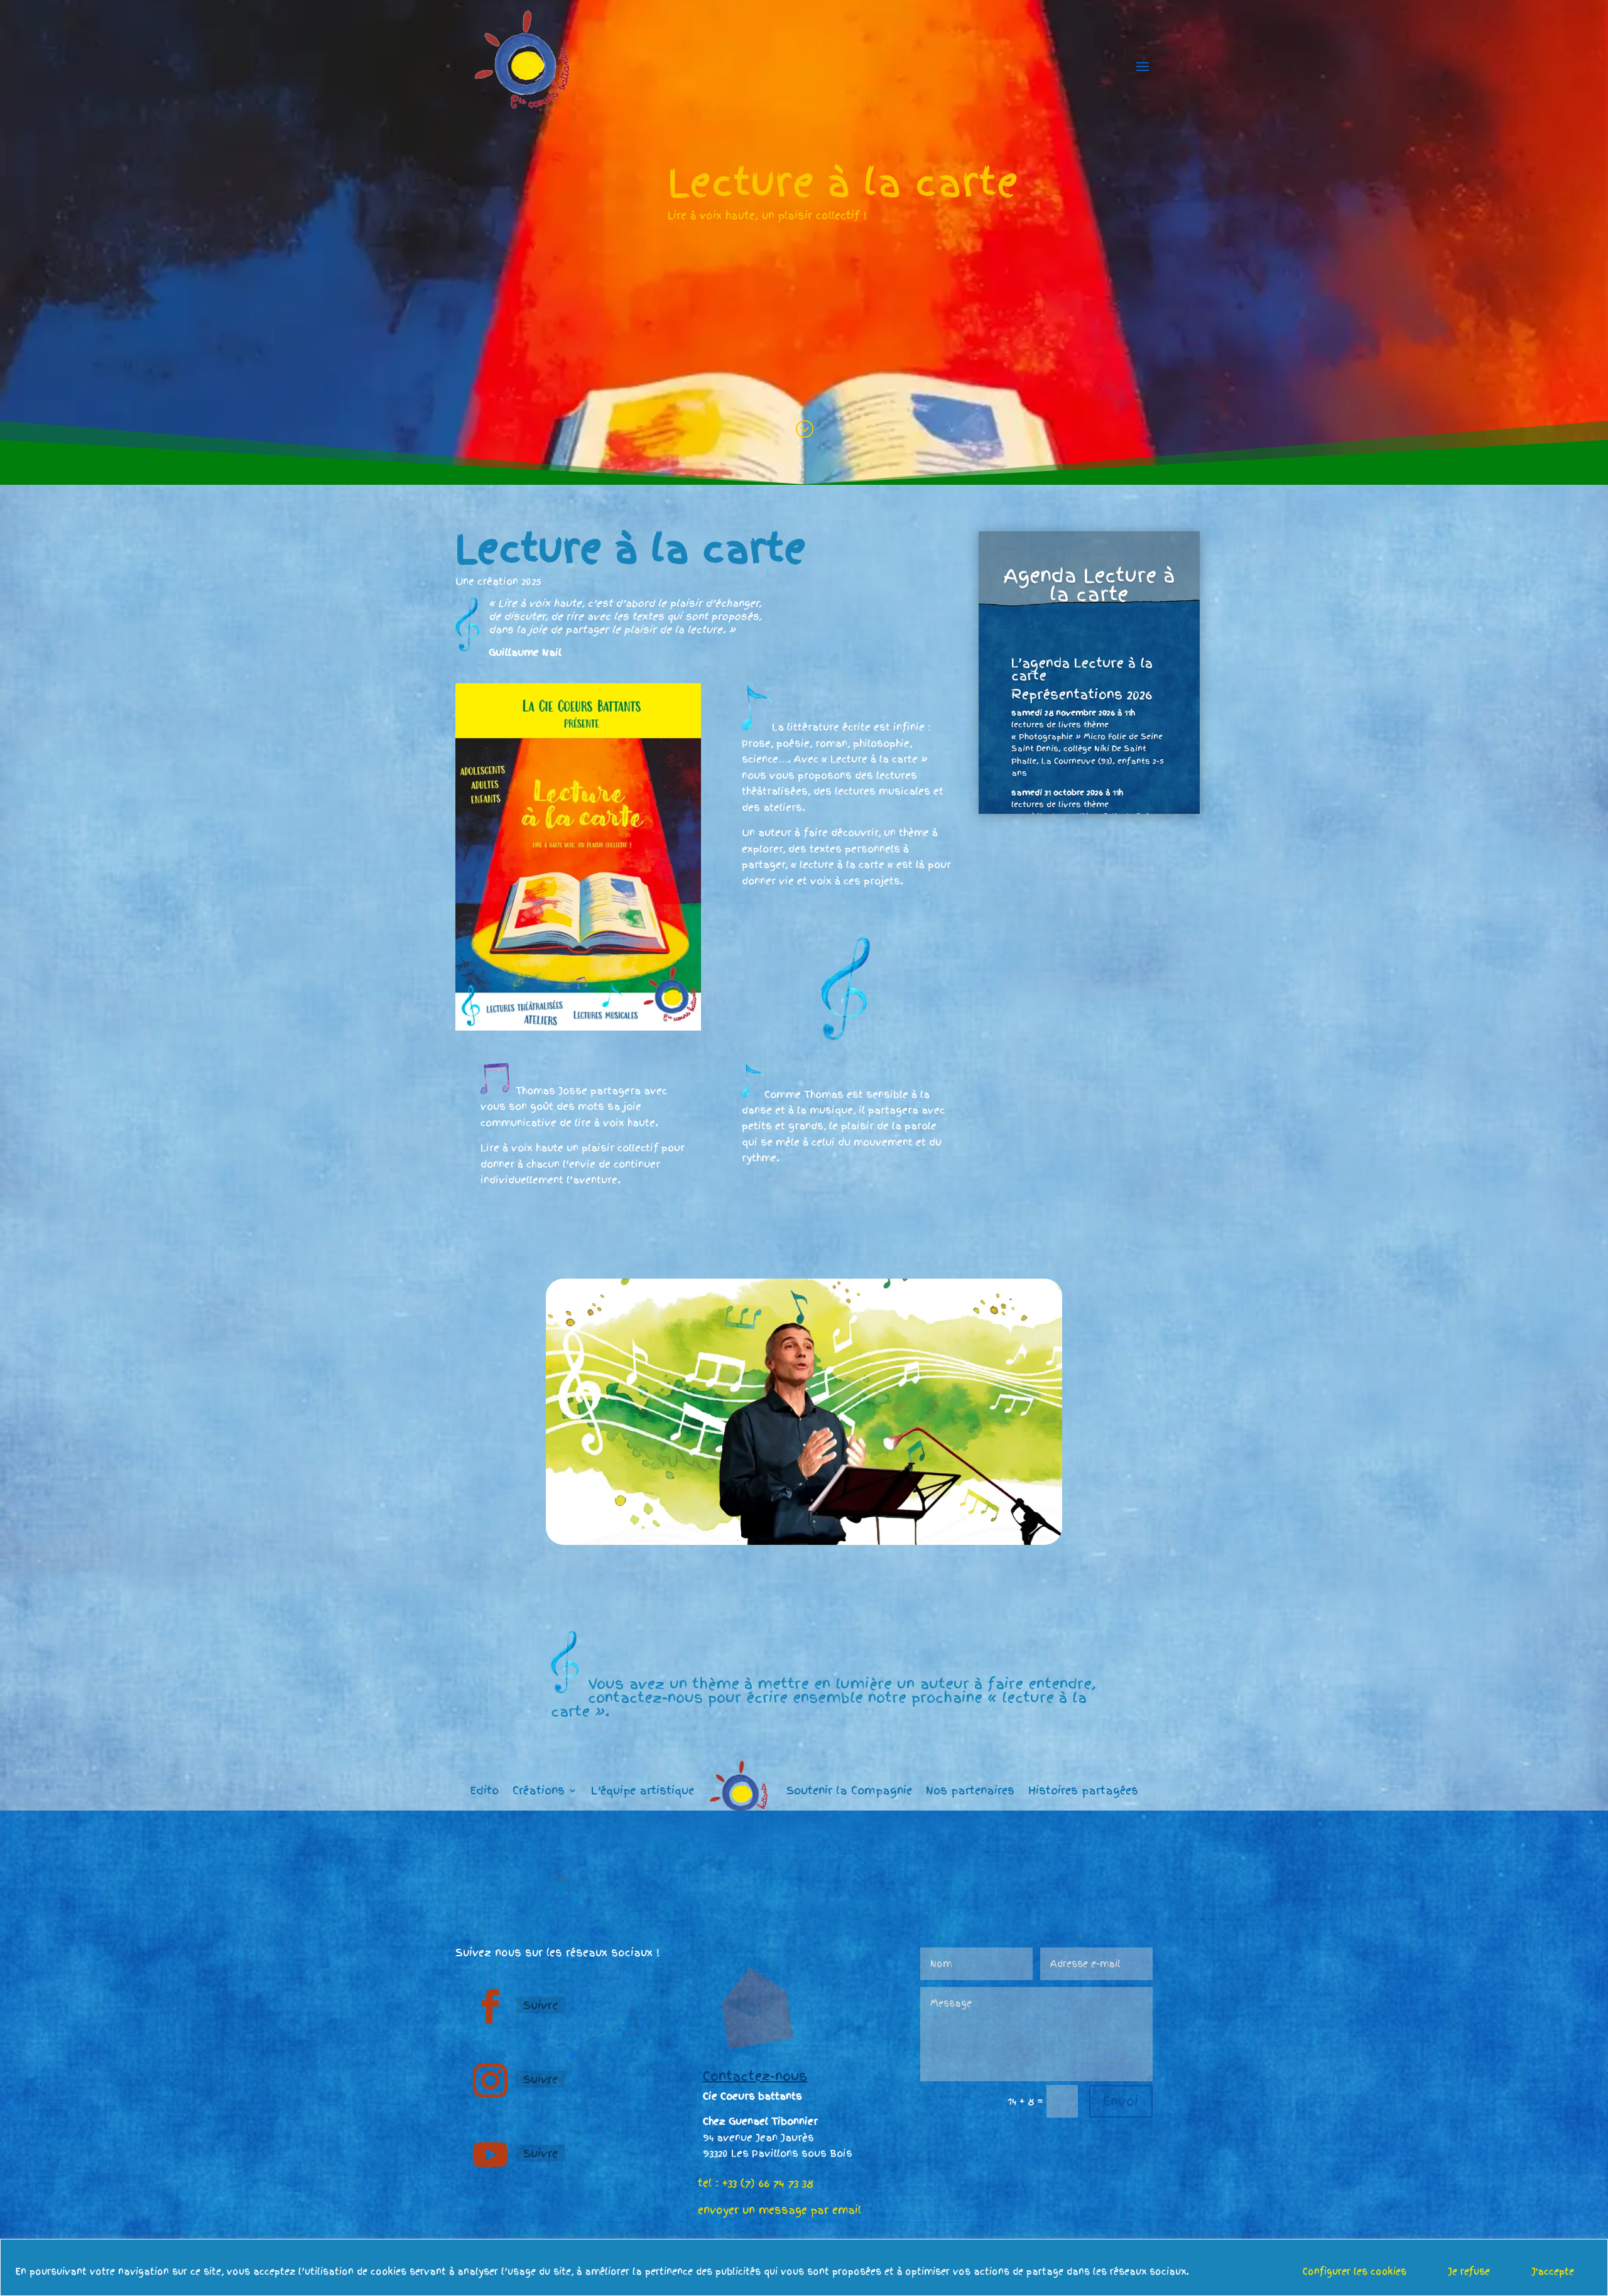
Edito (484, 1790)
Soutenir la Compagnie (849, 1790)
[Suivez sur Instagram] (490, 2081)
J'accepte (1553, 2272)
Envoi (1121, 2101)
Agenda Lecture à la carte (1089, 585)
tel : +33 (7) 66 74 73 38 (756, 2183)
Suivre (541, 2005)
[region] (804, 2267)
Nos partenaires (970, 1790)
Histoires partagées (1083, 1790)
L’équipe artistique (643, 1790)
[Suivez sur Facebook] (490, 2006)
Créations (539, 1790)
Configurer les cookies (1355, 2272)
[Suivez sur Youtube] (490, 2155)
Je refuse (1469, 2272)
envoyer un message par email (780, 2210)
